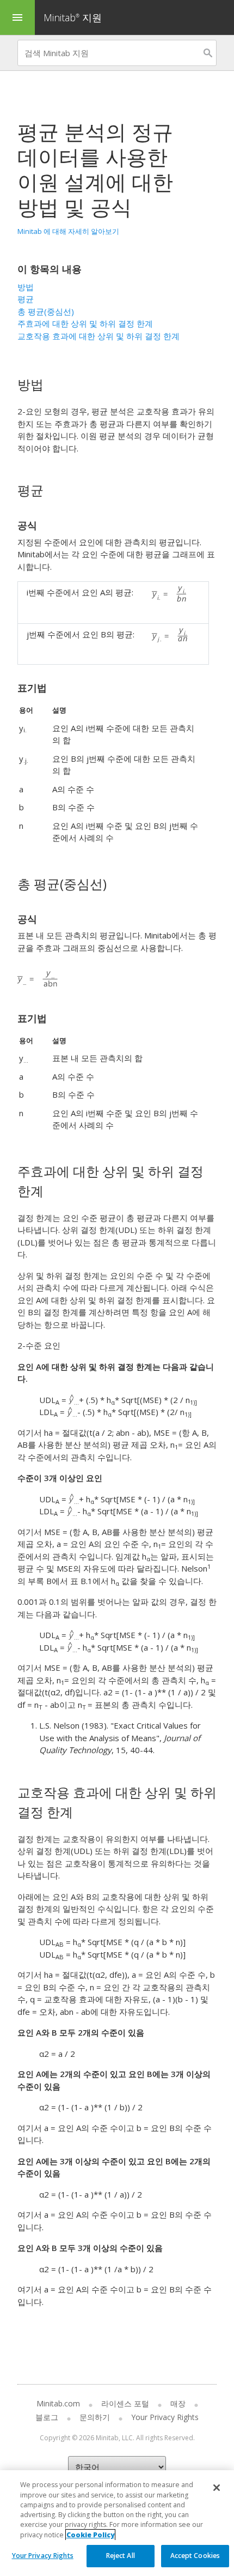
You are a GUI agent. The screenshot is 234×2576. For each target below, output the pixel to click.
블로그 (47, 2417)
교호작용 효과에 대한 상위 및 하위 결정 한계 (98, 336)
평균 (26, 299)
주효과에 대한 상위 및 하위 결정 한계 (85, 323)
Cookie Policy (90, 2535)
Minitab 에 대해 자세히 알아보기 (68, 231)
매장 (178, 2403)
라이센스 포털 (125, 2403)
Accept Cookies (195, 2556)
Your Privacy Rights (43, 2556)
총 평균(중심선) (46, 311)
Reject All (121, 2556)
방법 (26, 287)
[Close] (217, 2488)
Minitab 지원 (73, 17)
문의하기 (95, 2417)
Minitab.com (58, 2403)
